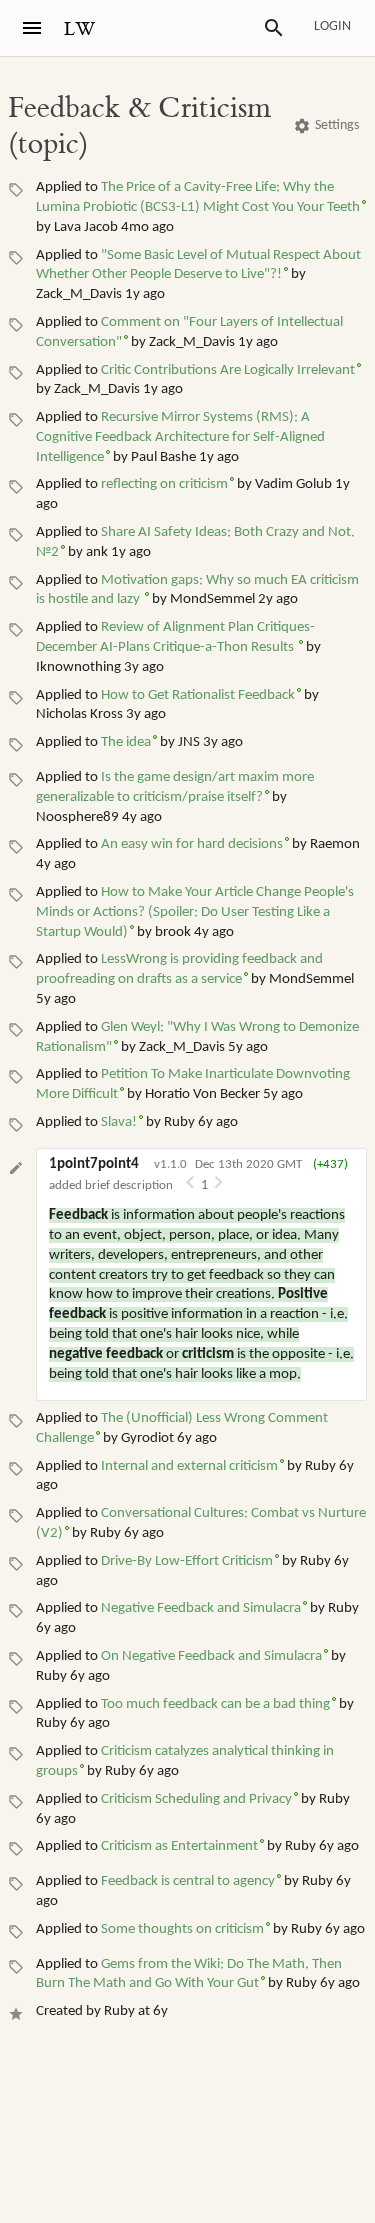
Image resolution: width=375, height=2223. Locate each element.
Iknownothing (78, 667)
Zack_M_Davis (79, 294)
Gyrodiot (147, 1438)
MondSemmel (212, 599)
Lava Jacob (86, 227)
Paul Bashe (163, 457)
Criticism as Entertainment (179, 1846)
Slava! (119, 1122)
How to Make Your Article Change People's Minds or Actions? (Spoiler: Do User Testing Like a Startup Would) (195, 912)
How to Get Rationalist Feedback (198, 695)
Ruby (179, 1122)
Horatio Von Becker (202, 1094)
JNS (189, 742)
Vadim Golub (293, 484)
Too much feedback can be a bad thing (215, 1704)
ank (97, 552)
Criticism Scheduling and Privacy (196, 1799)
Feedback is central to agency (188, 1881)
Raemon (335, 844)
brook (173, 932)
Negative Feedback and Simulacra (201, 1608)
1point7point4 (94, 1164)
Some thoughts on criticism (182, 1929)
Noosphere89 (77, 817)
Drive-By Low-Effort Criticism (187, 1561)
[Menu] (32, 28)
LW (80, 29)
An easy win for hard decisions (192, 844)
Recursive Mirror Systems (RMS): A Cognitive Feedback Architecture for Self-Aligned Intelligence (180, 437)
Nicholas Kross (79, 714)
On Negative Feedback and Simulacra (211, 1656)
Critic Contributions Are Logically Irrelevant (228, 370)
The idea (126, 742)
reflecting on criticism (164, 484)
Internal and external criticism (189, 1466)
